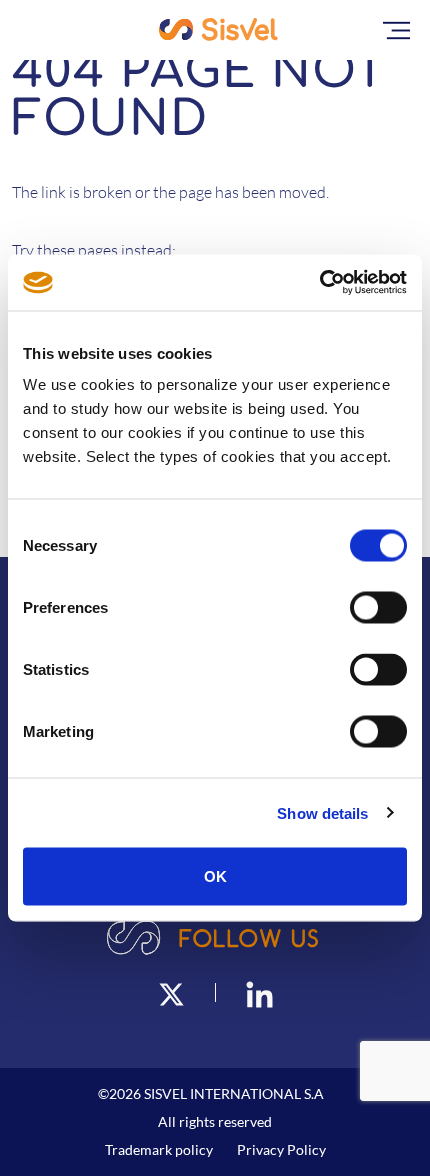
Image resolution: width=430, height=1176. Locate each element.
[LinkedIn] (259, 992)
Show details (322, 812)
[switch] (378, 608)
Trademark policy (159, 1149)
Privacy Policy (281, 1149)
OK (215, 876)
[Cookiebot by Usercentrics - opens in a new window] (319, 283)
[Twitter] (171, 992)
